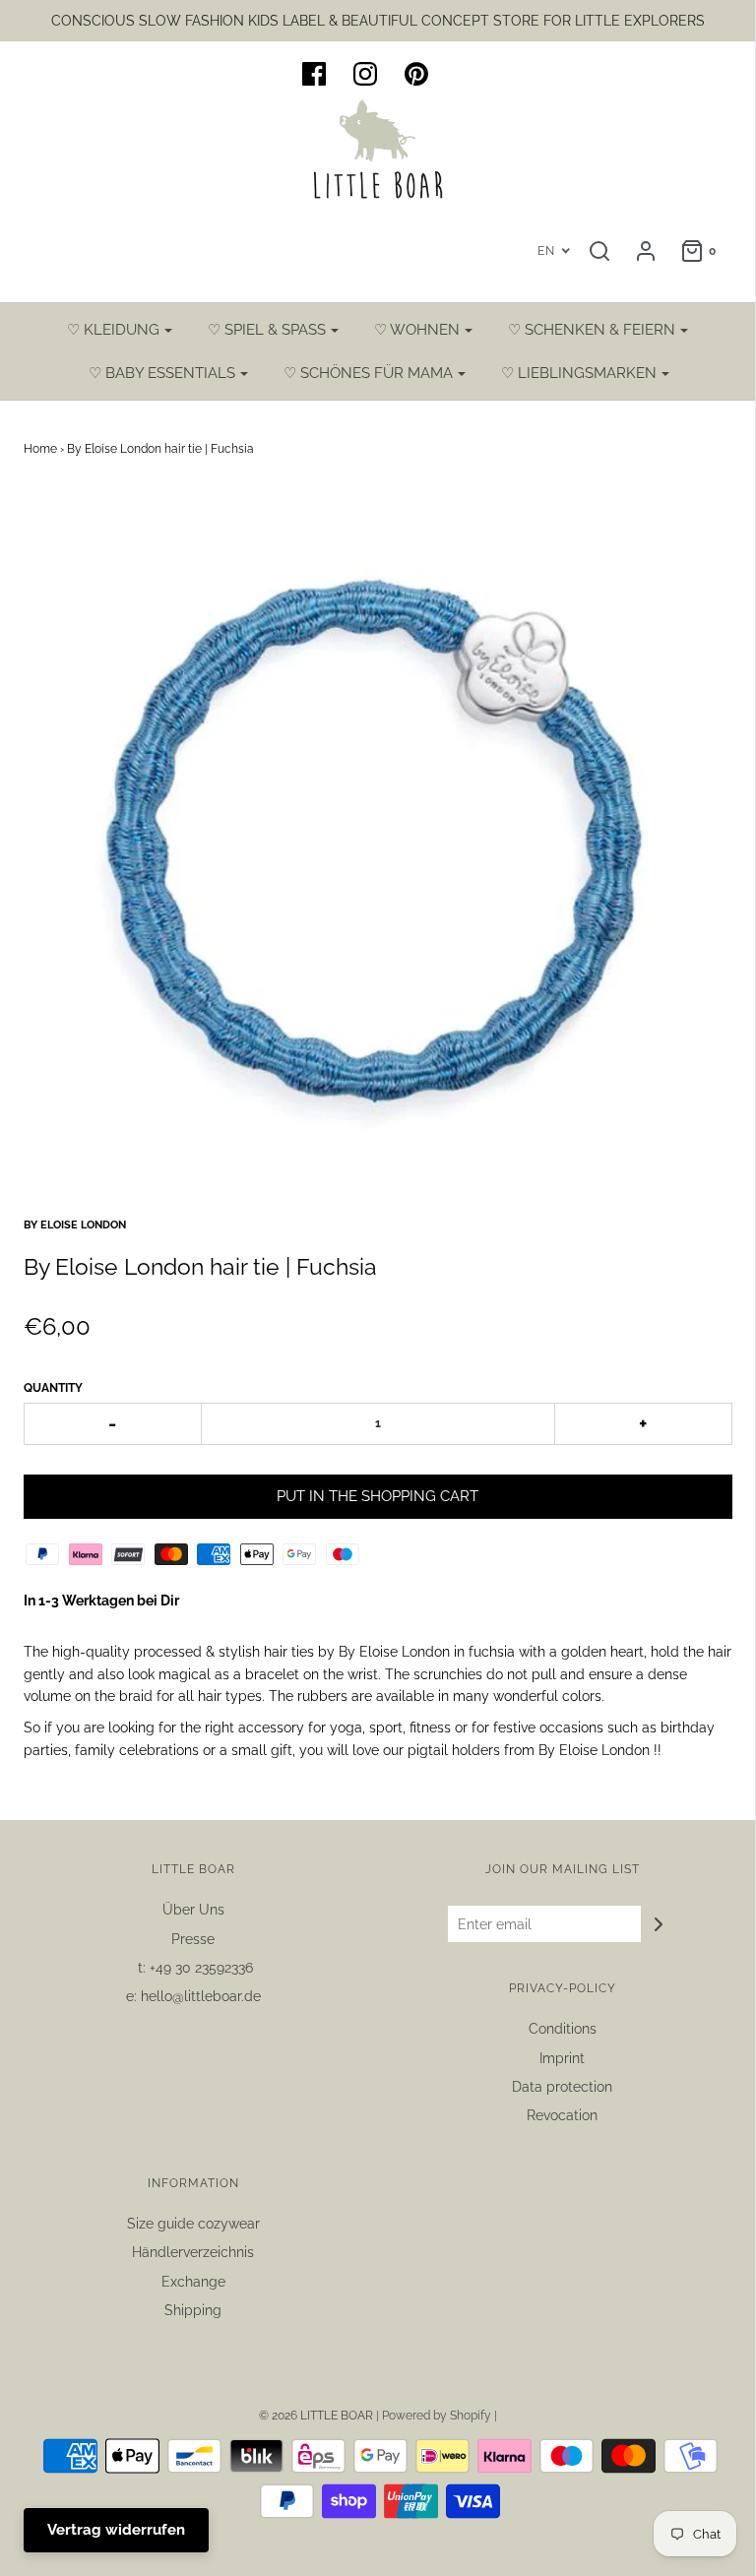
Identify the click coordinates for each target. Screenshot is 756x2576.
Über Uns (193, 1910)
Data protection (562, 2087)
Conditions (563, 2029)
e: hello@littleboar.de (193, 1996)
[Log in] (646, 251)
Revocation (562, 2115)
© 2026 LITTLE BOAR (317, 2416)
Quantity (53, 1388)
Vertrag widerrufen (116, 2530)
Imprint (562, 2058)
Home (40, 449)
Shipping (193, 2310)
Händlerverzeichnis (193, 2252)
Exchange (193, 2282)
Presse (193, 1939)
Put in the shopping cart (378, 1496)
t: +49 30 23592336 (193, 1968)
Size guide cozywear (193, 2224)
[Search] (599, 251)
